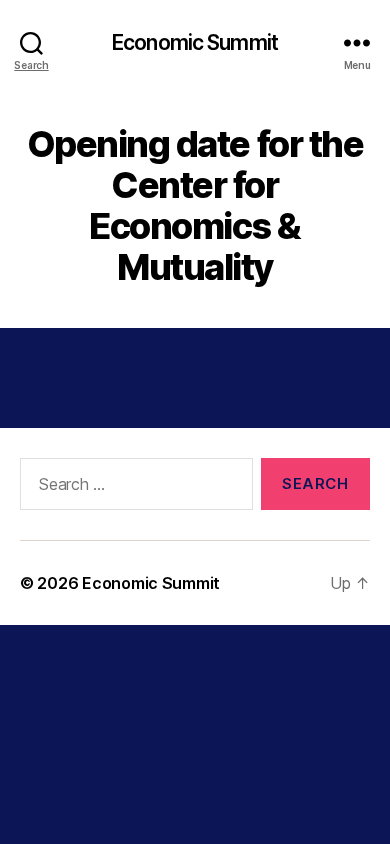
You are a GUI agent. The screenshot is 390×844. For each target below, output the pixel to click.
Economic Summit (195, 42)
